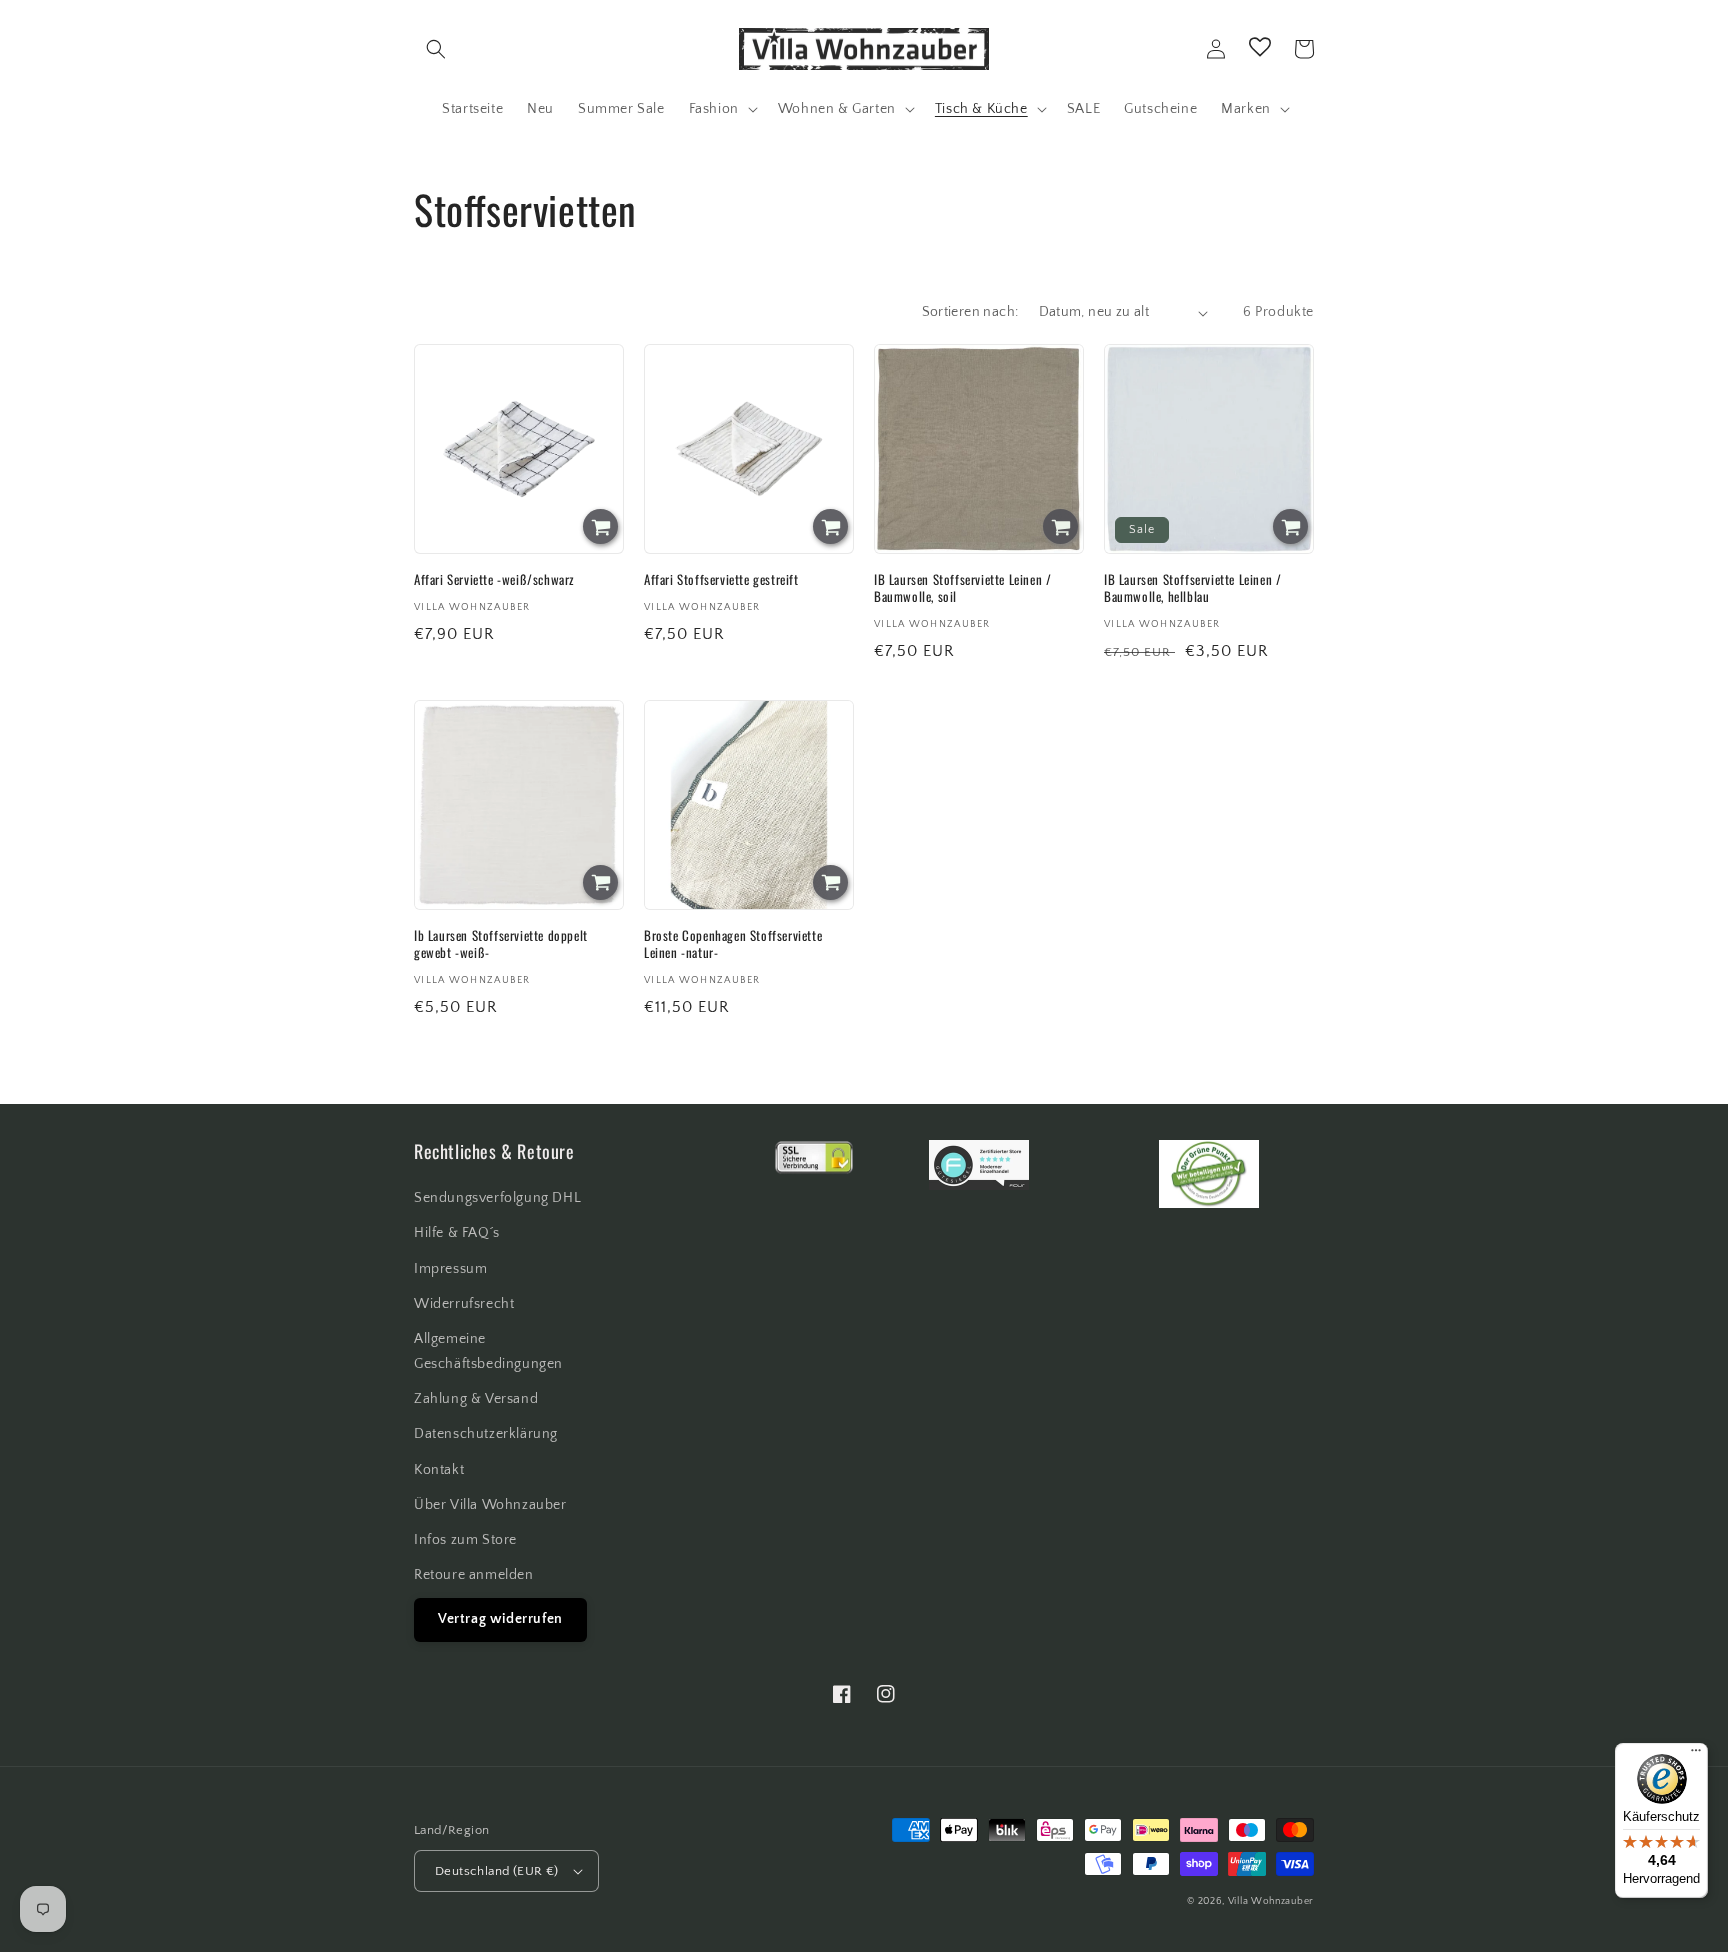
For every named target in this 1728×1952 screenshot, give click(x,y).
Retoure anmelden (474, 1575)
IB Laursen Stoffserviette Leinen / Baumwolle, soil (962, 588)
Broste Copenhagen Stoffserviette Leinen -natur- (733, 944)
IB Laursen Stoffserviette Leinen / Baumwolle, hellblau (1192, 588)
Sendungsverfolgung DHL (497, 1198)
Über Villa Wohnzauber (490, 1505)
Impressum (450, 1269)
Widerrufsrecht (464, 1304)
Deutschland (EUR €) (497, 1871)
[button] (436, 49)
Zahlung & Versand (476, 1399)
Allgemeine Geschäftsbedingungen (488, 1351)
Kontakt (439, 1470)
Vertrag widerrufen (500, 1619)
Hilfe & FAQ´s (457, 1233)
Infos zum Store (465, 1540)
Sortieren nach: (970, 312)
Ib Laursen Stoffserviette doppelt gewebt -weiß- (501, 944)
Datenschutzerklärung (486, 1434)
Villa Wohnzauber (1271, 1901)
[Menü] (1696, 1755)
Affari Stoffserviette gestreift (721, 579)
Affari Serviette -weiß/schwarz (494, 579)
